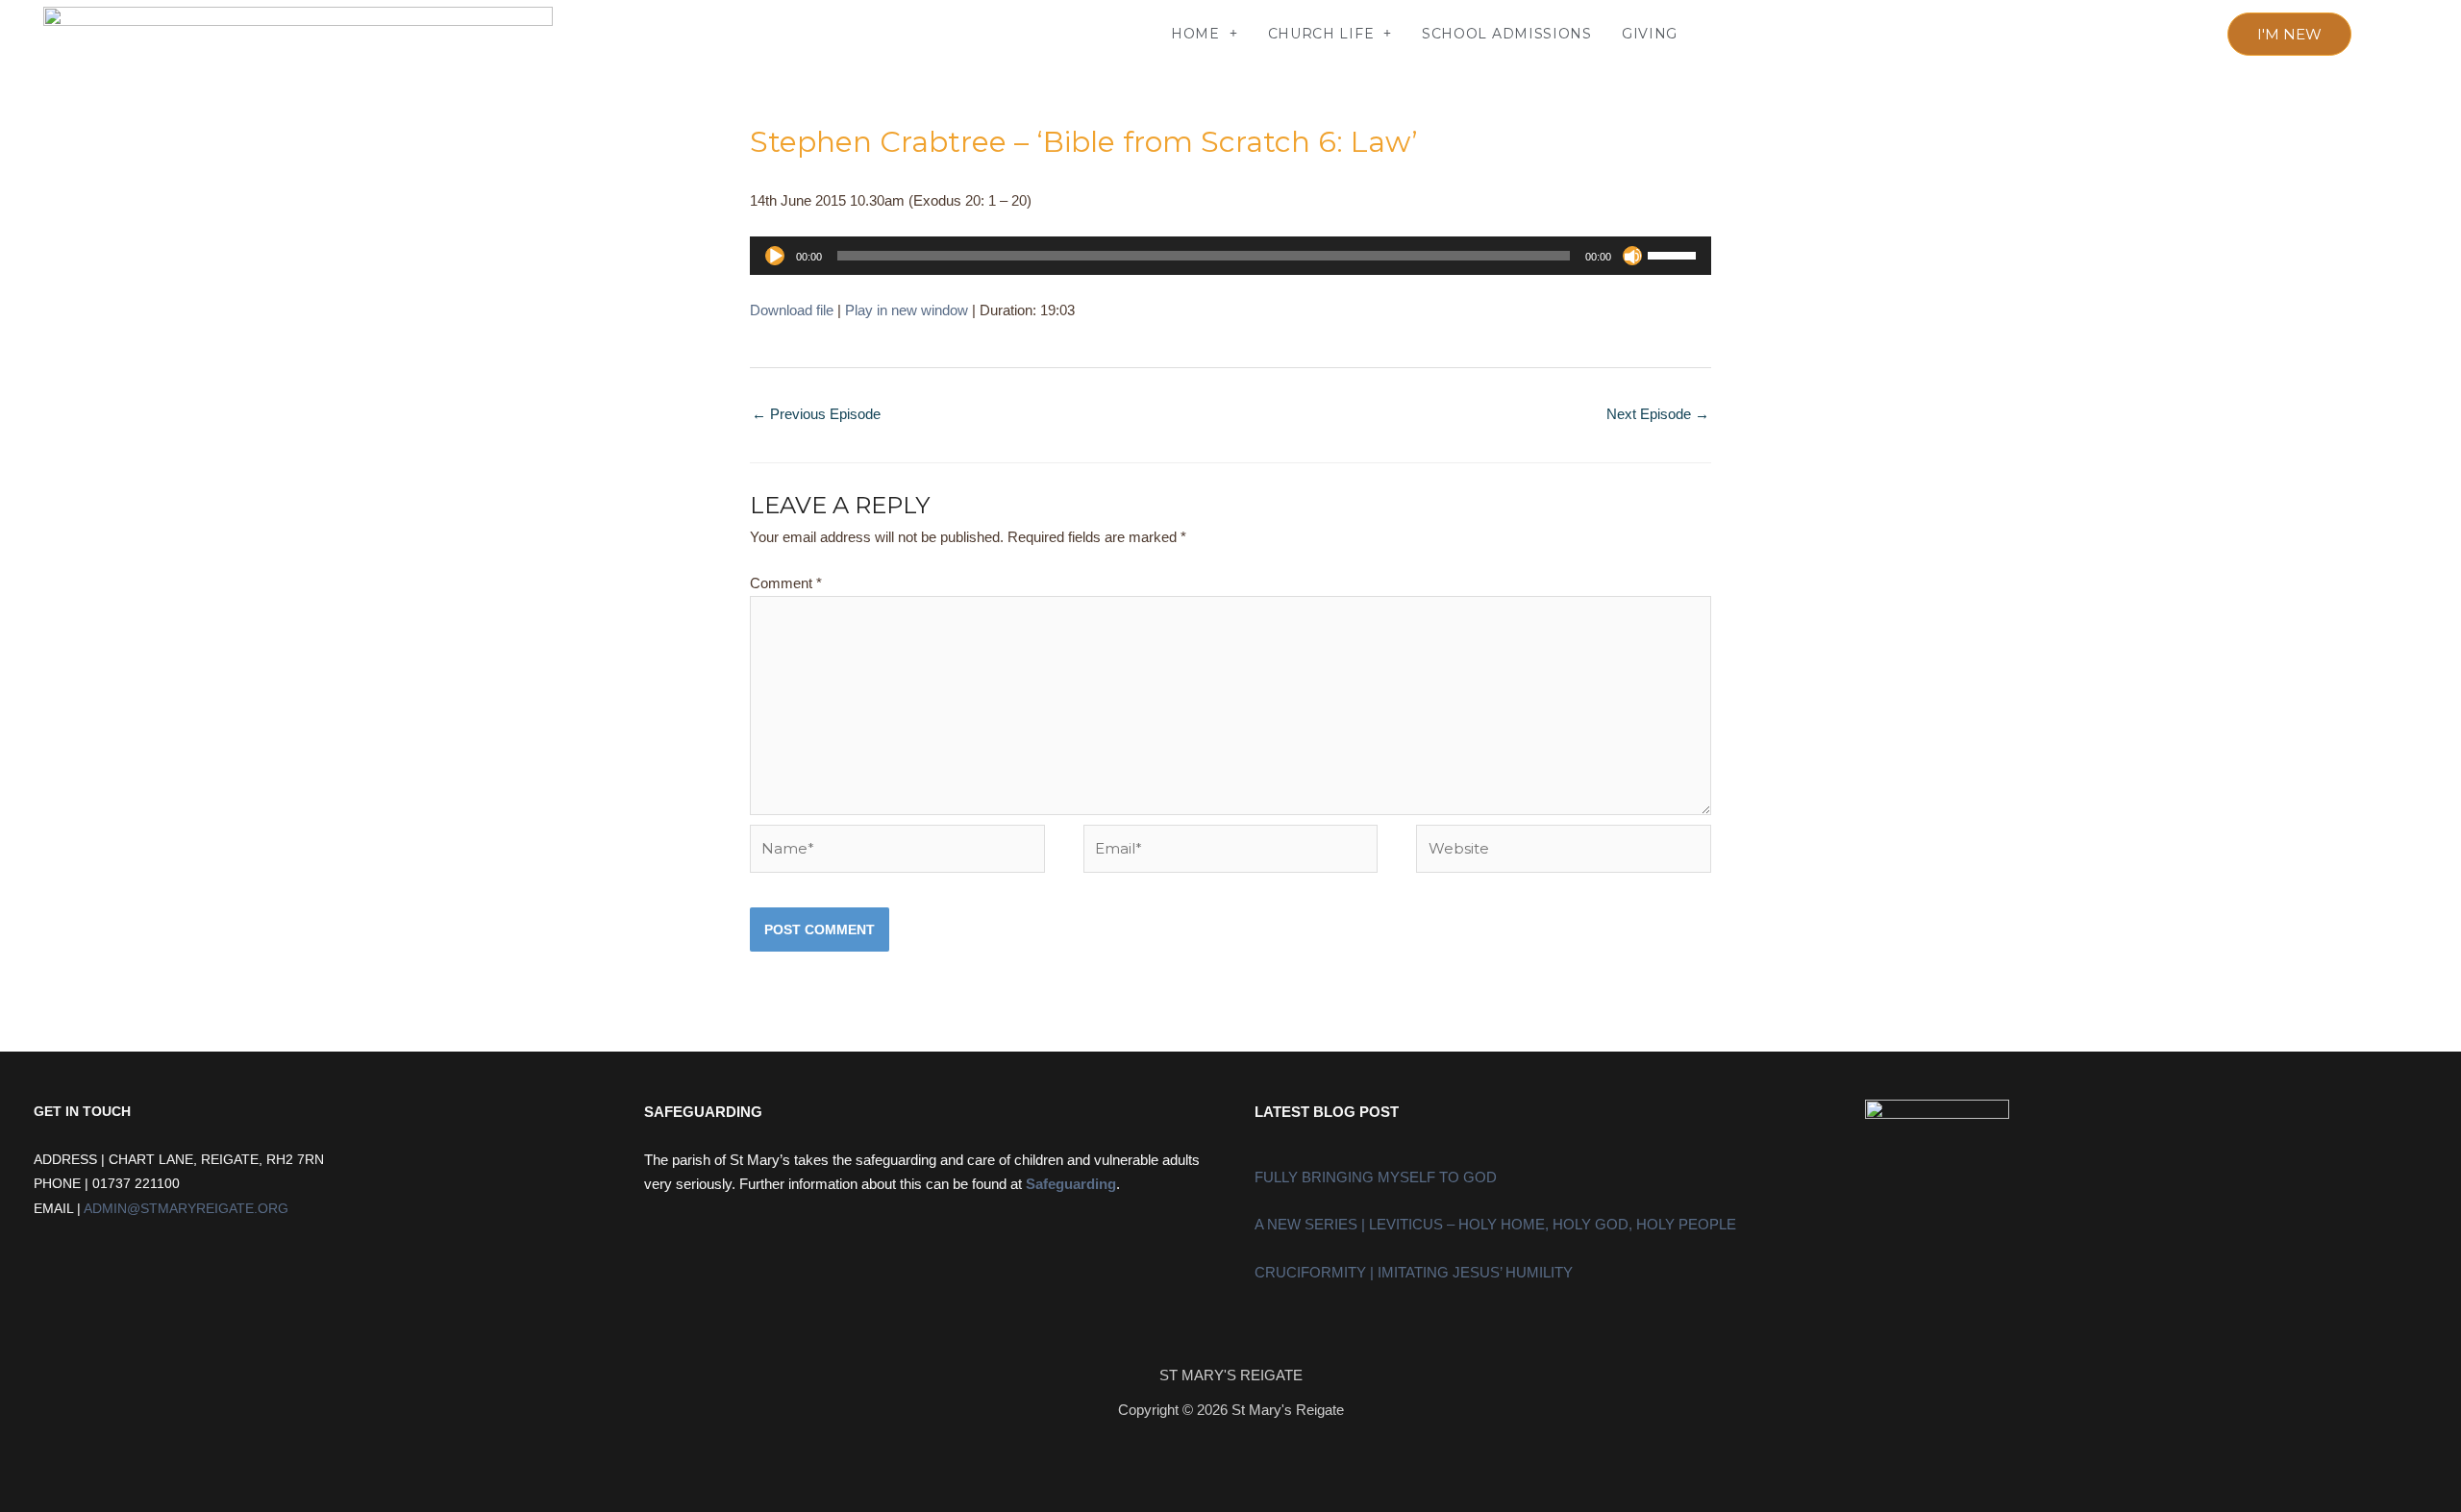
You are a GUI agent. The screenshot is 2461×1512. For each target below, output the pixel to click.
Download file (792, 310)
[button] (637, 34)
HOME (1195, 34)
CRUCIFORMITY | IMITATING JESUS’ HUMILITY (1414, 1272)
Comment (786, 583)
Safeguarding (1071, 1184)
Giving (1650, 34)
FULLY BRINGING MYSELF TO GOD (1376, 1177)
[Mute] (1632, 256)
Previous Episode (816, 414)
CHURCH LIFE (1321, 34)
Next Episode (1658, 414)
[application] (1230, 256)
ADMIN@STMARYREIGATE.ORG (186, 1209)
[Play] (775, 256)
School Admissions (1507, 34)
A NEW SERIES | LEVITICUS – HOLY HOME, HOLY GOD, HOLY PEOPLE (1495, 1224)
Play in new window (907, 310)
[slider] (1675, 254)
